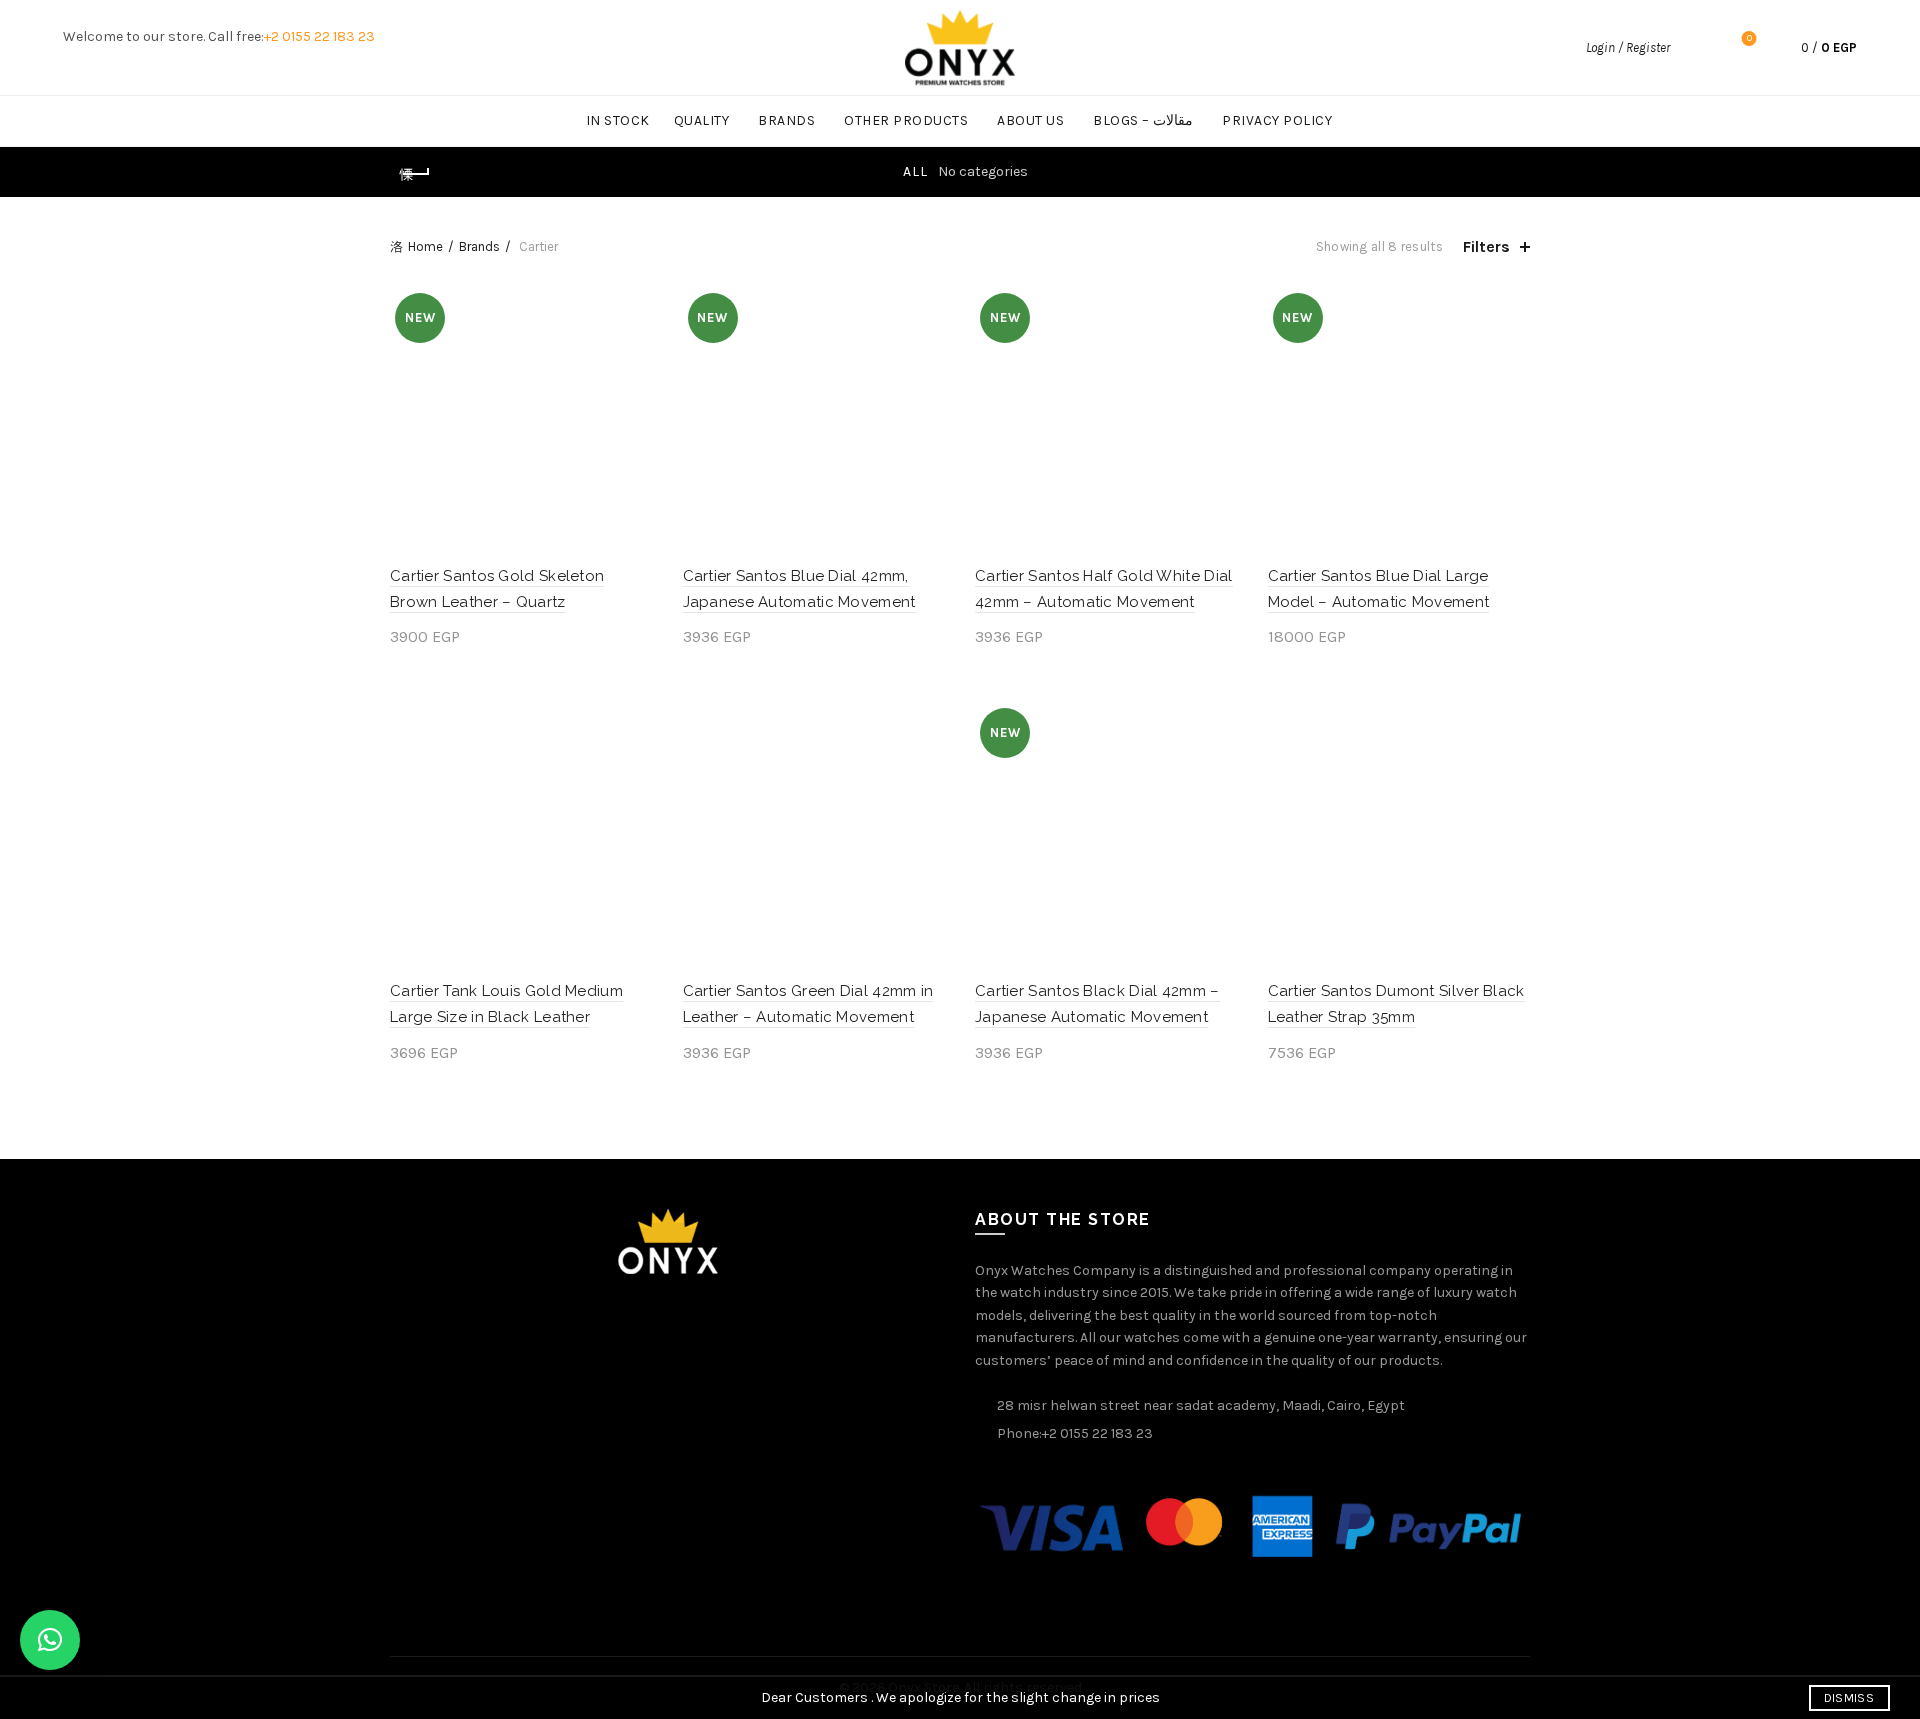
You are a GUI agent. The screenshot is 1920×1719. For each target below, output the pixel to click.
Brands (786, 120)
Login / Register (1628, 47)
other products (906, 120)
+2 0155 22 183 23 (319, 36)
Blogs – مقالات (1143, 120)
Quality (702, 120)
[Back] (415, 174)
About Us (1030, 120)
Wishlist (1749, 38)
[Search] (1696, 48)
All (915, 171)
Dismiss (1849, 1698)
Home (425, 246)
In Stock (618, 120)
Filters (1486, 246)
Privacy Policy (1277, 120)
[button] (50, 1640)
